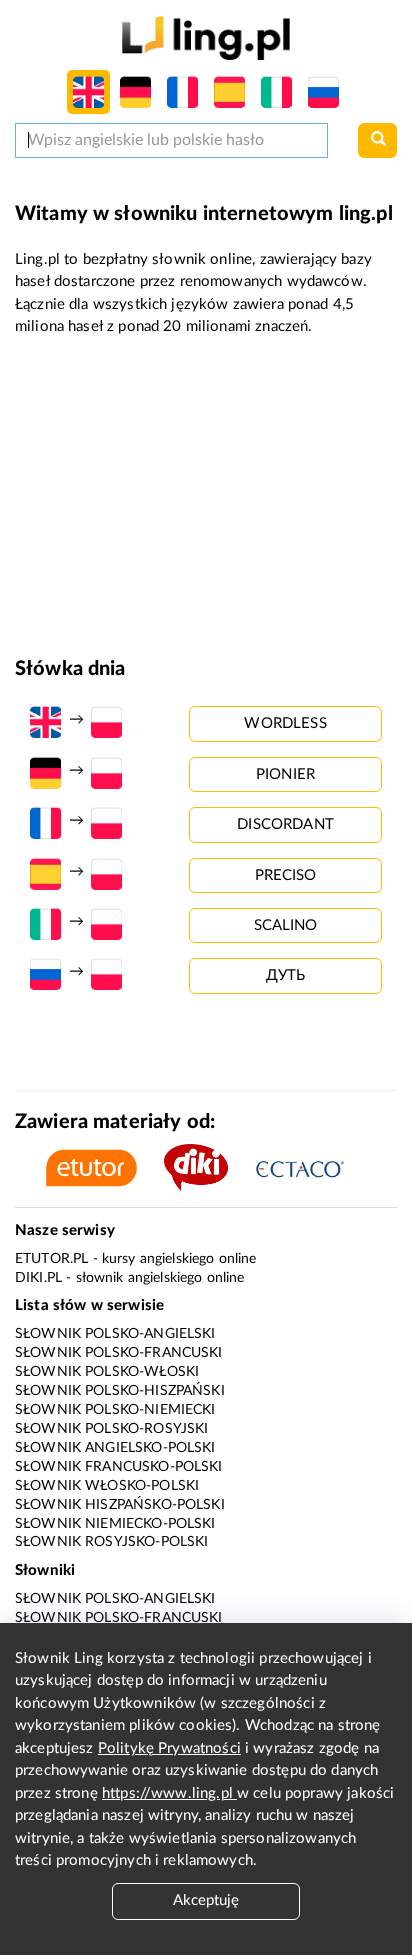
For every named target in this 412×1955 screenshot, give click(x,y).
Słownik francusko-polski (119, 1467)
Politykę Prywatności (169, 1748)
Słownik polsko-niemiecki (115, 1410)
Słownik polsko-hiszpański (120, 1391)
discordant (285, 824)
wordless (285, 723)
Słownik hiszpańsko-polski (120, 1505)
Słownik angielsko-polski (115, 1448)
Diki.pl (38, 1278)
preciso (286, 875)
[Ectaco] (311, 1167)
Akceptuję (206, 1900)
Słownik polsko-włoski (107, 1372)
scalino (286, 925)
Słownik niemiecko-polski (115, 1524)
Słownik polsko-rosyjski (111, 1429)
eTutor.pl (51, 1259)
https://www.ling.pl (169, 1793)
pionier (285, 774)
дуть (286, 975)
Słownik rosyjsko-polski (111, 1542)
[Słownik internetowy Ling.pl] (205, 37)
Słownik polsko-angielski (115, 1334)
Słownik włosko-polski (107, 1486)
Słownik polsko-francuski (119, 1353)
